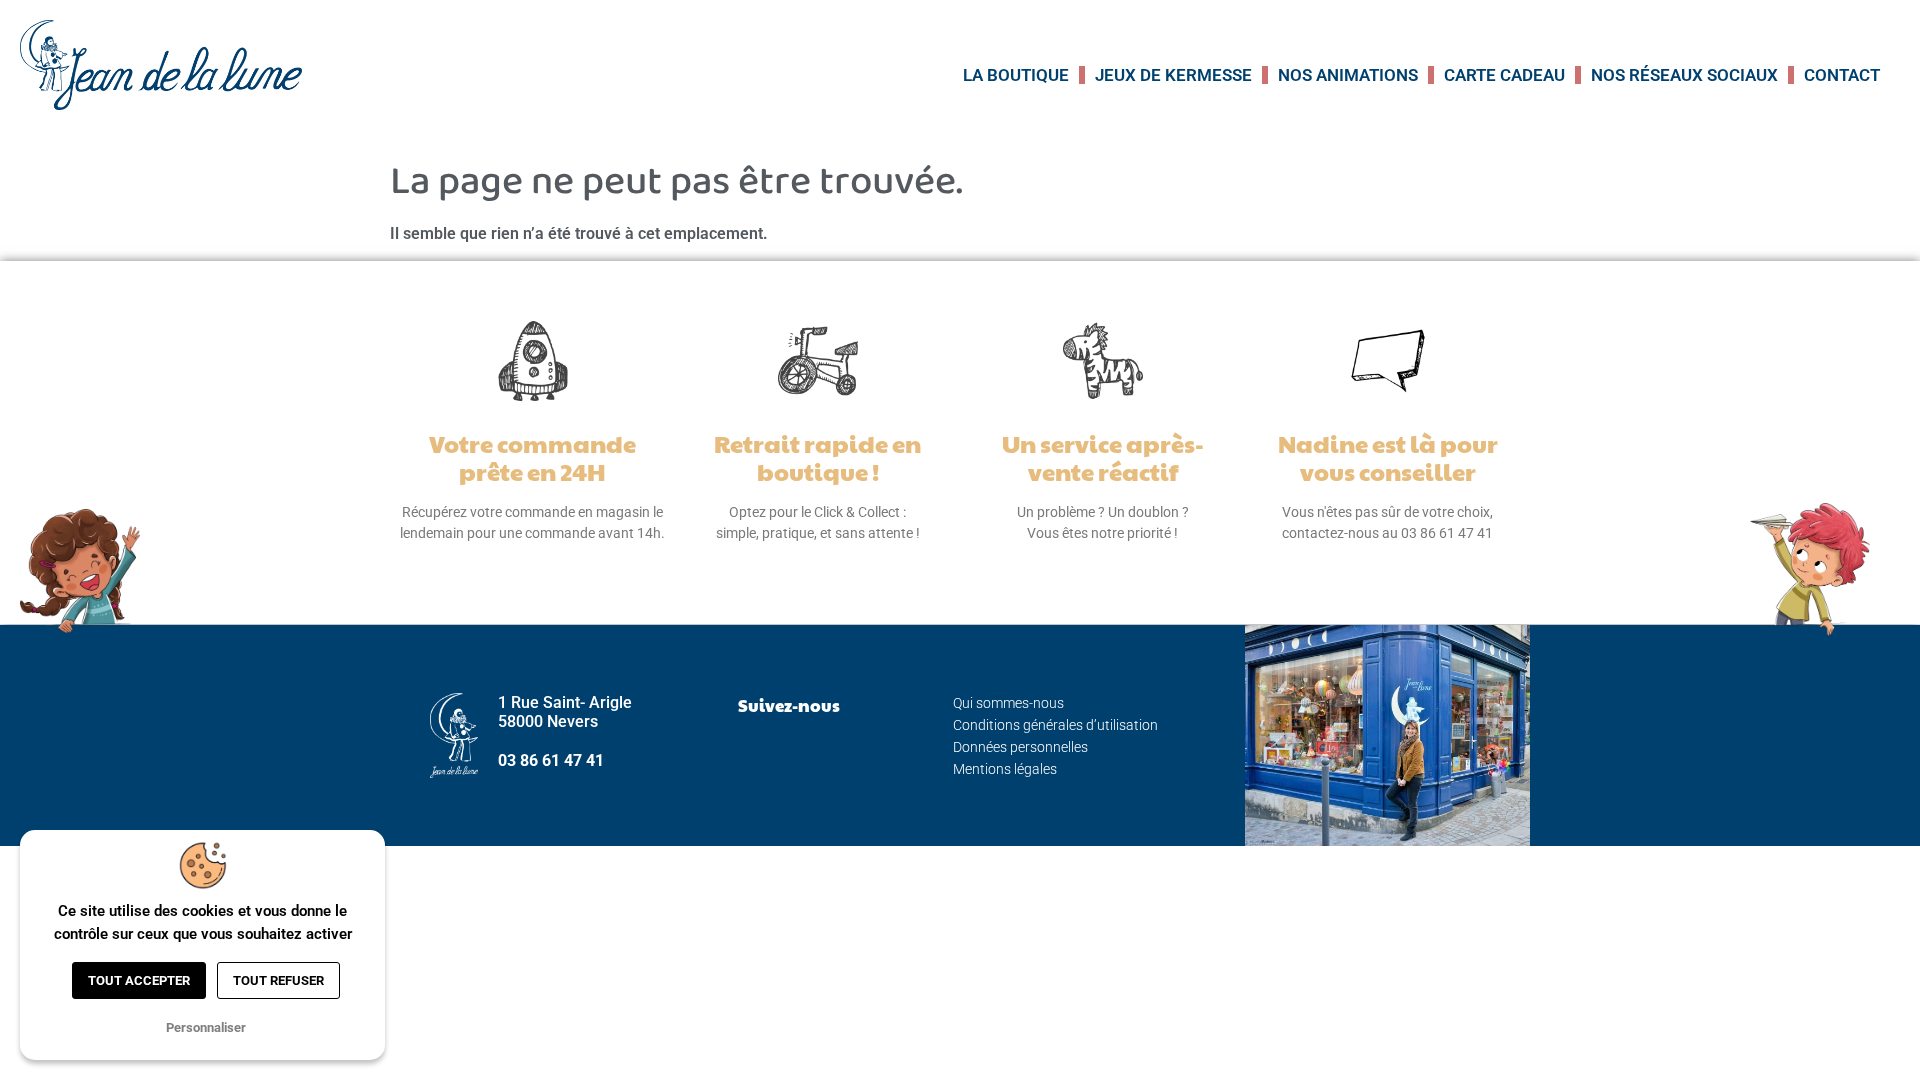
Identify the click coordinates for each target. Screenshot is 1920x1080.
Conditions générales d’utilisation (1055, 725)
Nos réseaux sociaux (1684, 75)
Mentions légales (1005, 769)
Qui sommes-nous (1008, 703)
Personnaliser (206, 1027)
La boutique (1016, 75)
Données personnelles (1020, 747)
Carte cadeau (1504, 75)
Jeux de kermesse (1173, 75)
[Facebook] (739, 754)
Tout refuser (278, 980)
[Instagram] (789, 754)
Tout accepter (139, 980)
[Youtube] (839, 754)
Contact (1842, 75)
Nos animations (1348, 75)
